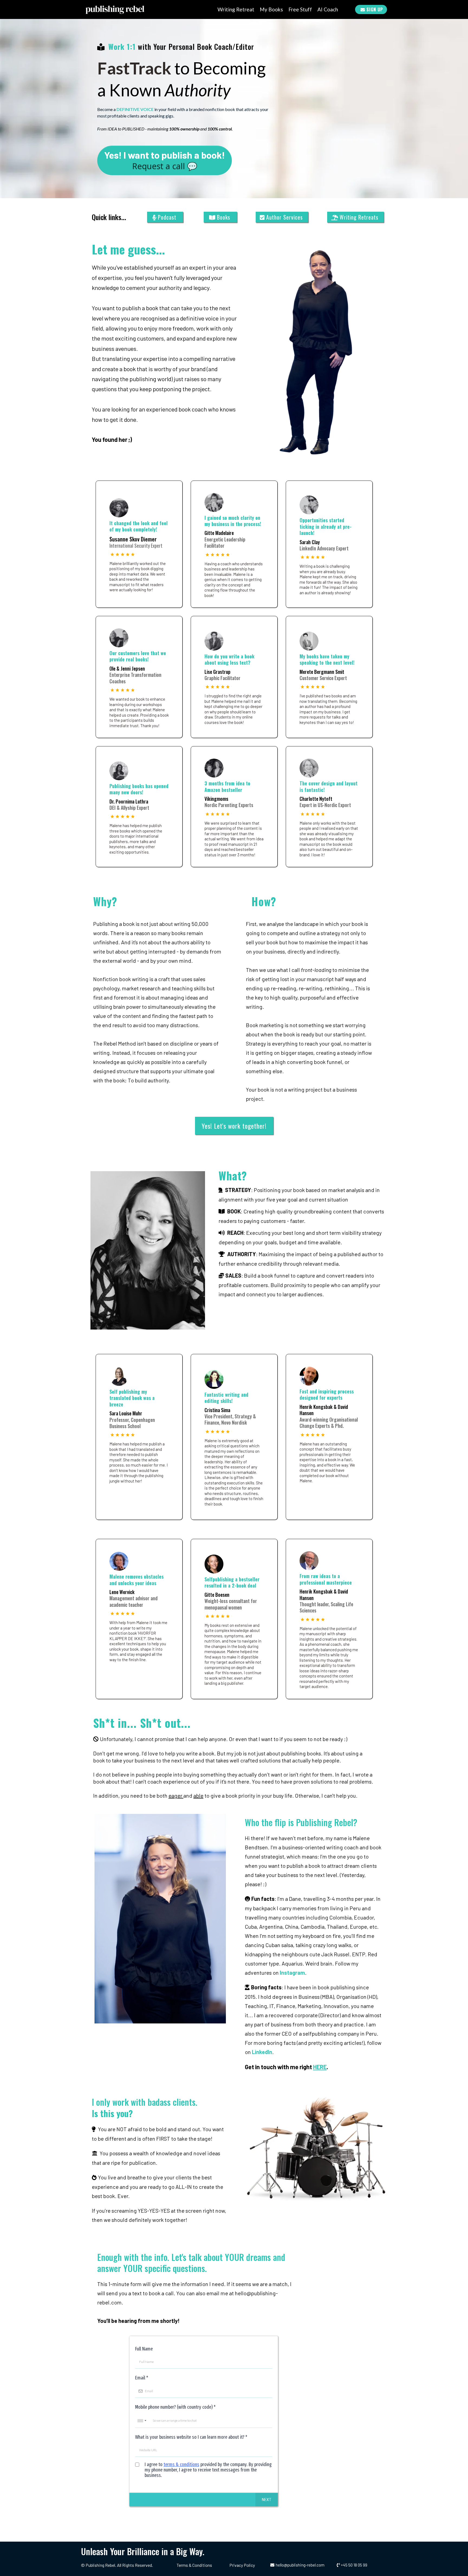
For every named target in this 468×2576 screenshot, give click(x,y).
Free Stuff (300, 9)
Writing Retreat (236, 9)
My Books (271, 9)
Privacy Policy (242, 2565)
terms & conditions (181, 2464)
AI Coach (328, 9)
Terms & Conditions (194, 2565)
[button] (267, 2500)
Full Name (144, 2349)
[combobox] (142, 2421)
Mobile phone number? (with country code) (175, 2407)
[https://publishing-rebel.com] (115, 9)
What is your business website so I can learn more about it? (191, 2437)
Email (142, 2378)
